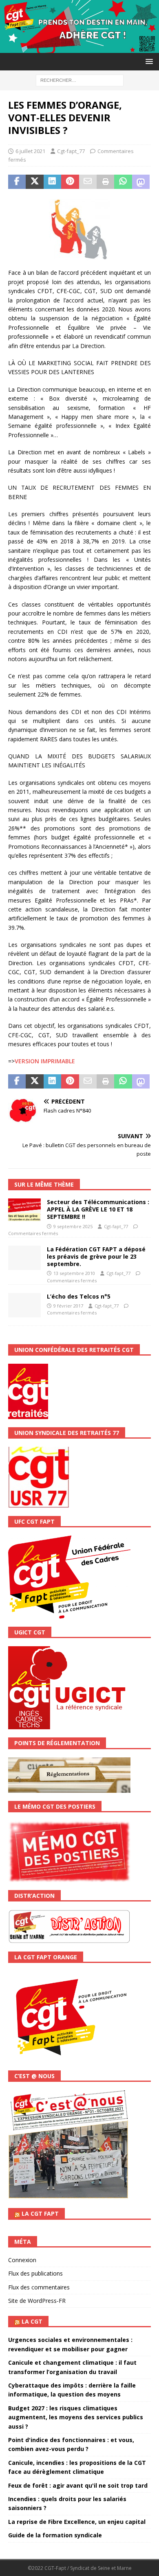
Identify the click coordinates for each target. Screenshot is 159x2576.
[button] (148, 61)
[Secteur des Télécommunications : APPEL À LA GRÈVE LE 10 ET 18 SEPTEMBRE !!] (24, 1210)
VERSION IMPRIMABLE (45, 1061)
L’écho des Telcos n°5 (79, 1296)
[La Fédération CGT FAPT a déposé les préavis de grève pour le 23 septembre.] (24, 1258)
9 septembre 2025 (73, 1226)
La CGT (32, 2321)
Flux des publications (35, 2273)
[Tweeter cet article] (34, 182)
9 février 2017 (68, 1306)
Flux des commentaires (39, 2287)
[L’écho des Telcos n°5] (24, 1305)
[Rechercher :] (80, 80)
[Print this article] (105, 182)
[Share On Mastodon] (141, 182)
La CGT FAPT (40, 2213)
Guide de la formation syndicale (55, 2535)
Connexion (22, 2260)
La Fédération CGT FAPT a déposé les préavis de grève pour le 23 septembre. (96, 1256)
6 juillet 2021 (30, 151)
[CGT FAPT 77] (79, 48)
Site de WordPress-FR (37, 2301)
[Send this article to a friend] (88, 182)
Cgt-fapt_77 (71, 151)
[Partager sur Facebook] (17, 182)
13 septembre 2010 (74, 1273)
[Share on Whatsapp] (123, 182)
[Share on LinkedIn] (52, 182)
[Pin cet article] (70, 182)
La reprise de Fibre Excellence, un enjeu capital (77, 2522)
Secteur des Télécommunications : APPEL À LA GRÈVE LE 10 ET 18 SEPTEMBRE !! (98, 1209)
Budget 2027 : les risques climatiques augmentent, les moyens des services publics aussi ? (76, 2417)
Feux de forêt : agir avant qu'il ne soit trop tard (78, 2485)
